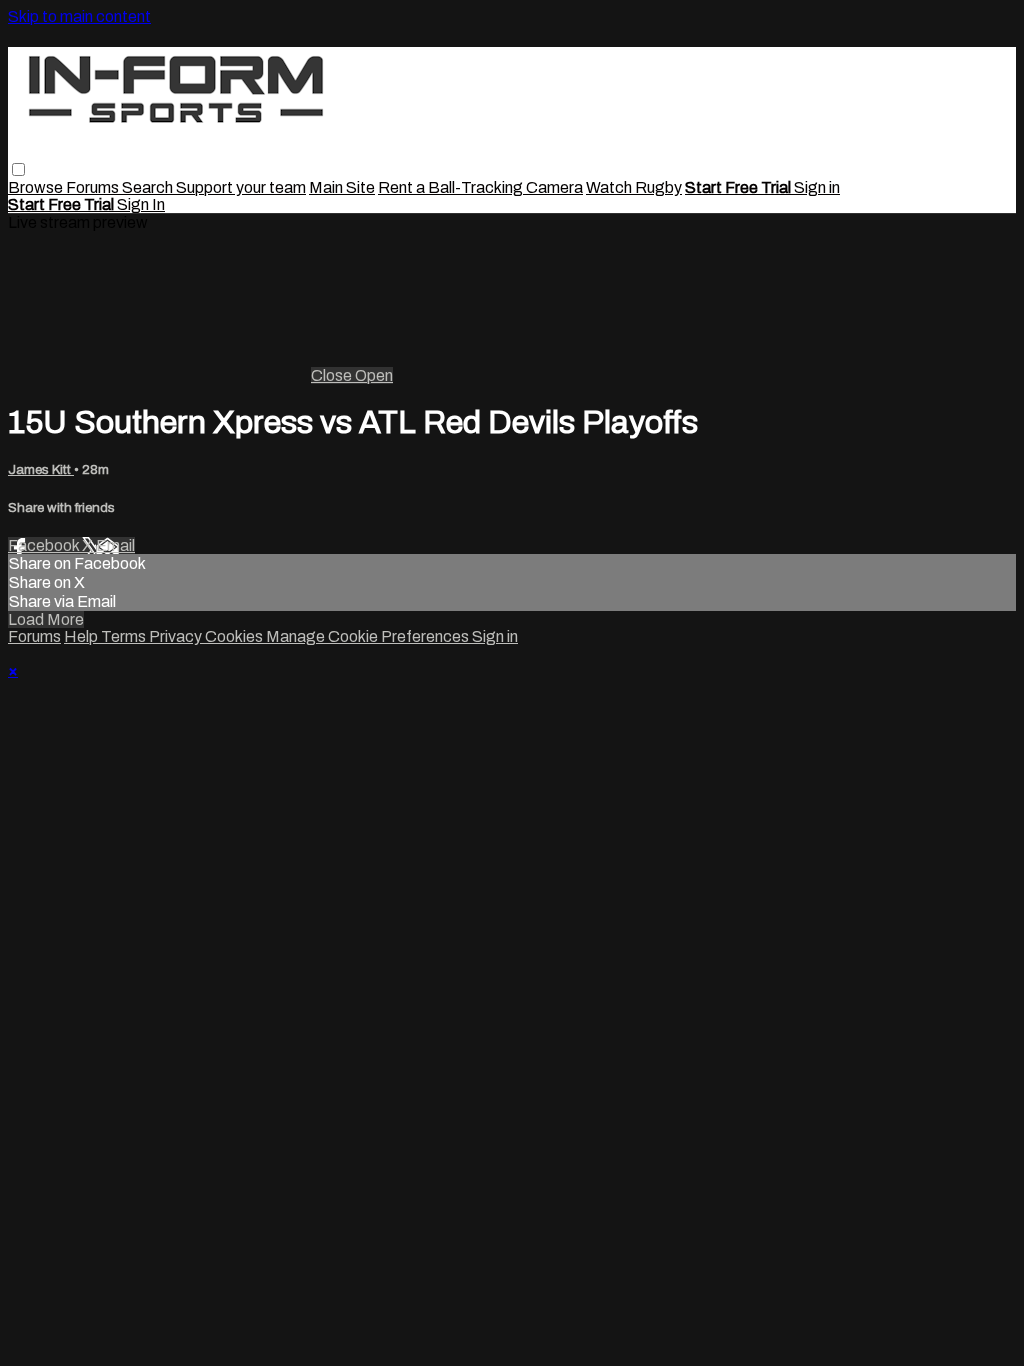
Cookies (235, 636)
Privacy (177, 636)
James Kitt (41, 469)
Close (333, 375)
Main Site (342, 187)
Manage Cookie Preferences (369, 636)
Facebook (45, 545)
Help (82, 636)
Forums (94, 187)
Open (374, 375)
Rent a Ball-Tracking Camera (480, 187)
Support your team (241, 187)
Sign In (141, 204)
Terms (125, 636)
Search (149, 187)
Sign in (817, 187)
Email (115, 545)
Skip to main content (79, 16)
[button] (18, 169)
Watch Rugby (634, 187)
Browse (37, 187)
